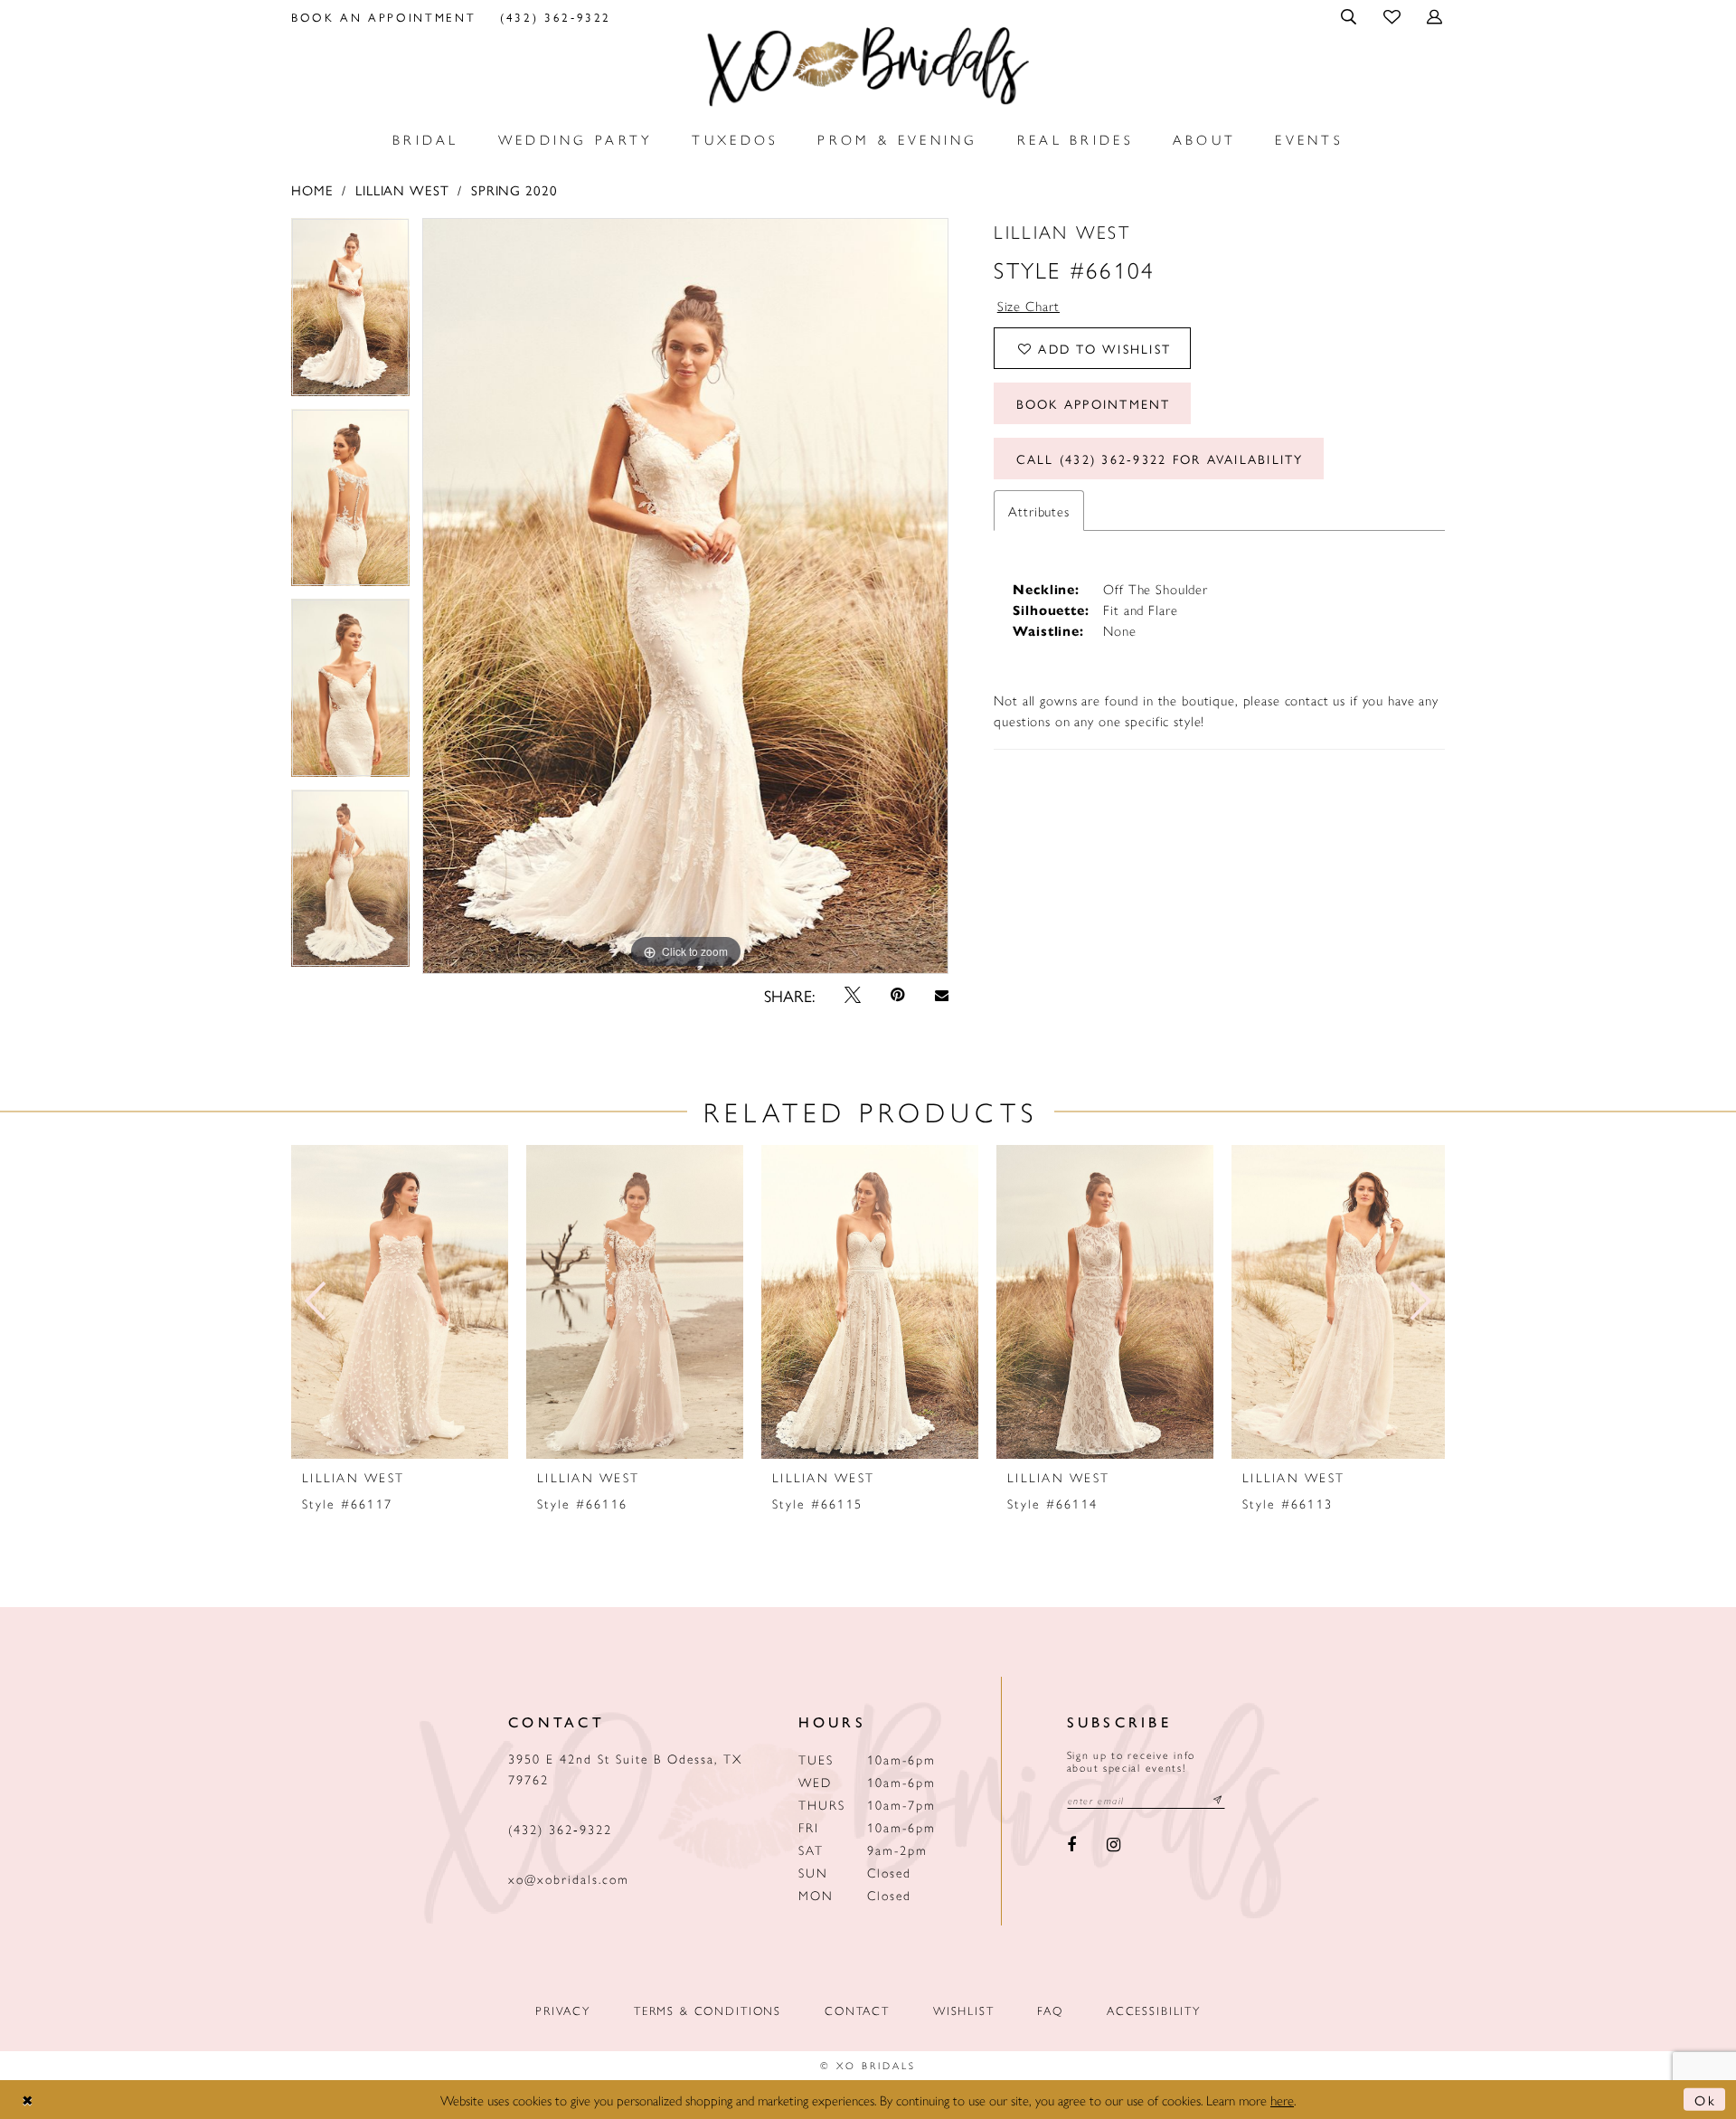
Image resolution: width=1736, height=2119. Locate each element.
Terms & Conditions (708, 2010)
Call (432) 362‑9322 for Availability (1160, 459)
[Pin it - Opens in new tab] (898, 995)
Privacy (563, 2010)
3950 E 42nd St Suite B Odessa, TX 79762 (625, 1769)
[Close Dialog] (28, 2100)
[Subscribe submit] (1218, 1800)
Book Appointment (1094, 403)
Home (312, 189)
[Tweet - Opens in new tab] (853, 995)
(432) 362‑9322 (560, 1829)
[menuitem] (384, 16)
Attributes (1039, 511)
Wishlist (964, 2010)
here (1282, 2100)
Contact (857, 2010)
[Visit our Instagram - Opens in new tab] (1113, 1846)
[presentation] (400, 1302)
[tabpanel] (350, 313)
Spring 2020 (514, 189)
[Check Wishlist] (1393, 16)
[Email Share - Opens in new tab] (941, 995)
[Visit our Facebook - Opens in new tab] (1072, 1846)
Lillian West (402, 189)
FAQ (1050, 2010)
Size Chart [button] (1029, 305)
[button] (1350, 16)
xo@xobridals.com (569, 1878)
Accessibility (1154, 2010)
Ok (1705, 2100)
